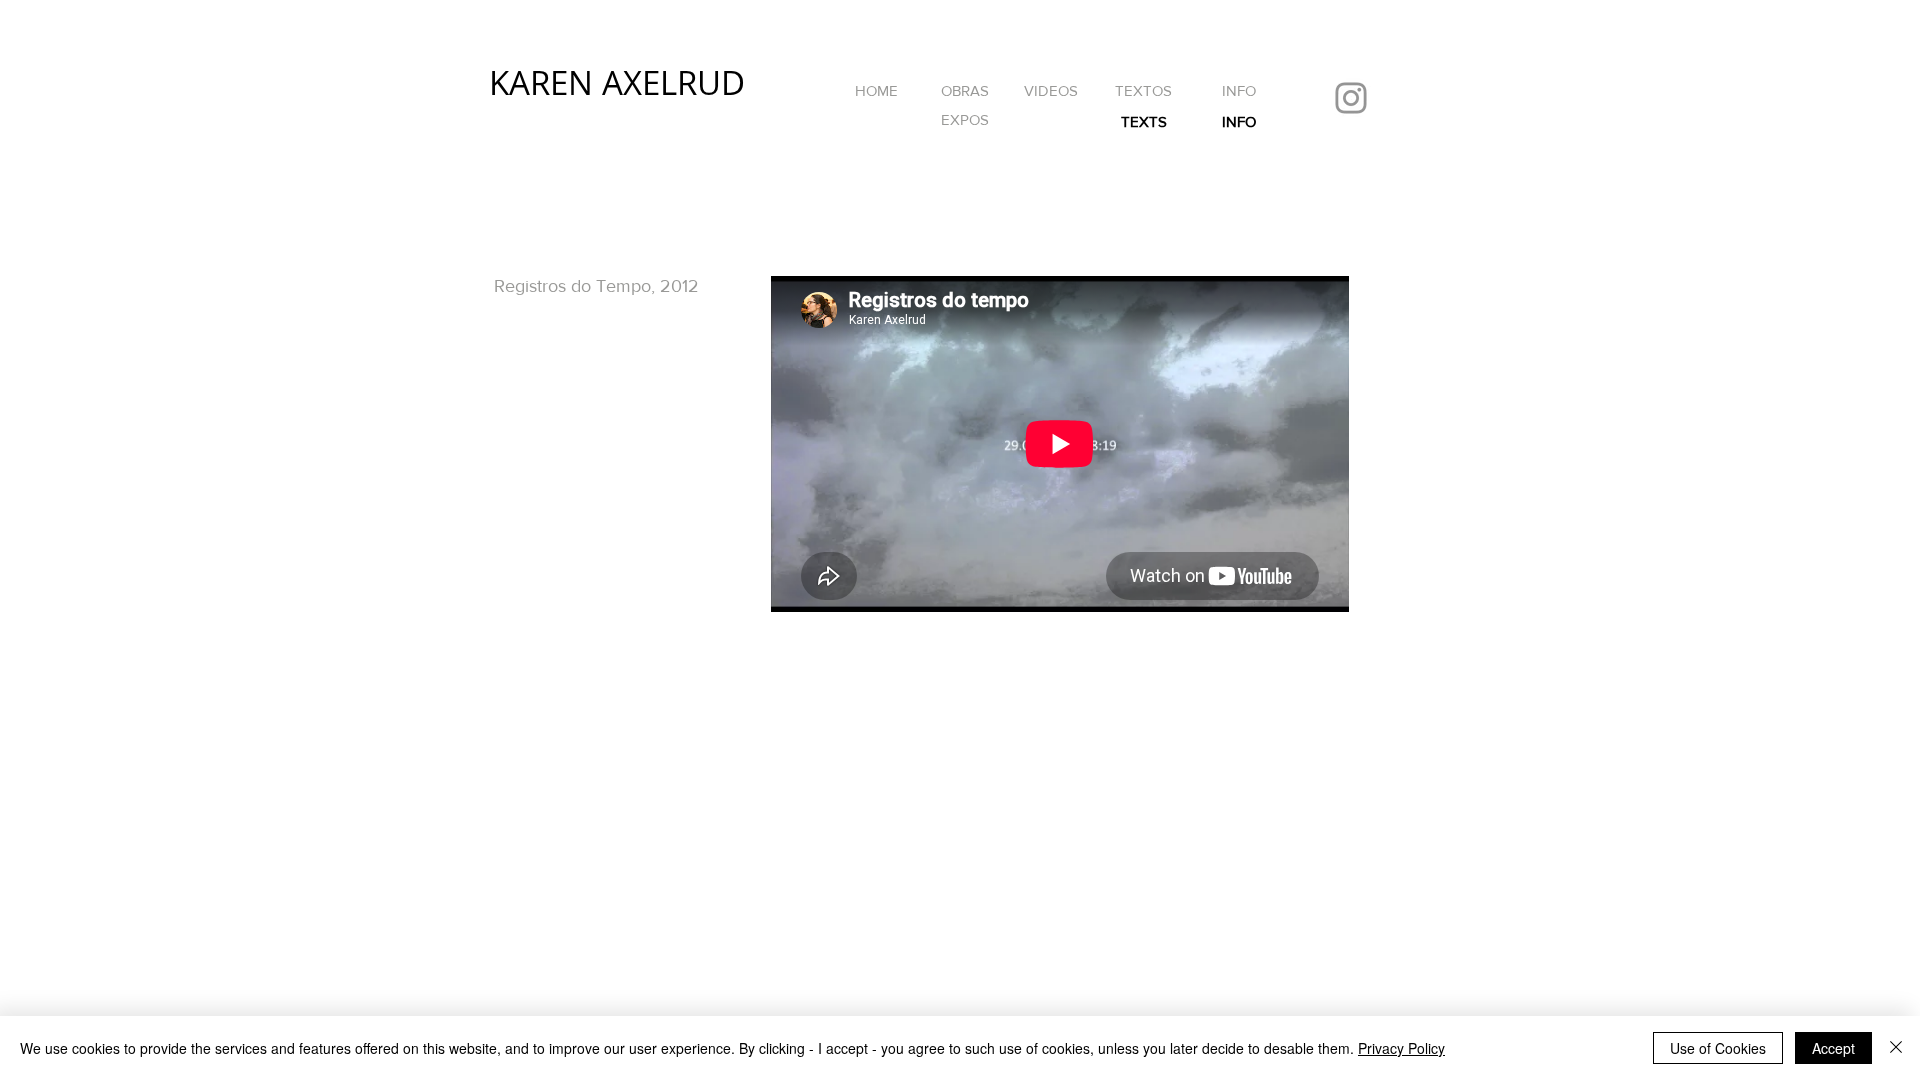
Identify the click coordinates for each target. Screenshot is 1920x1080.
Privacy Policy (1401, 1048)
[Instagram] (1351, 98)
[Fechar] (1896, 1048)
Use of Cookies (1718, 1048)
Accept (1833, 1048)
